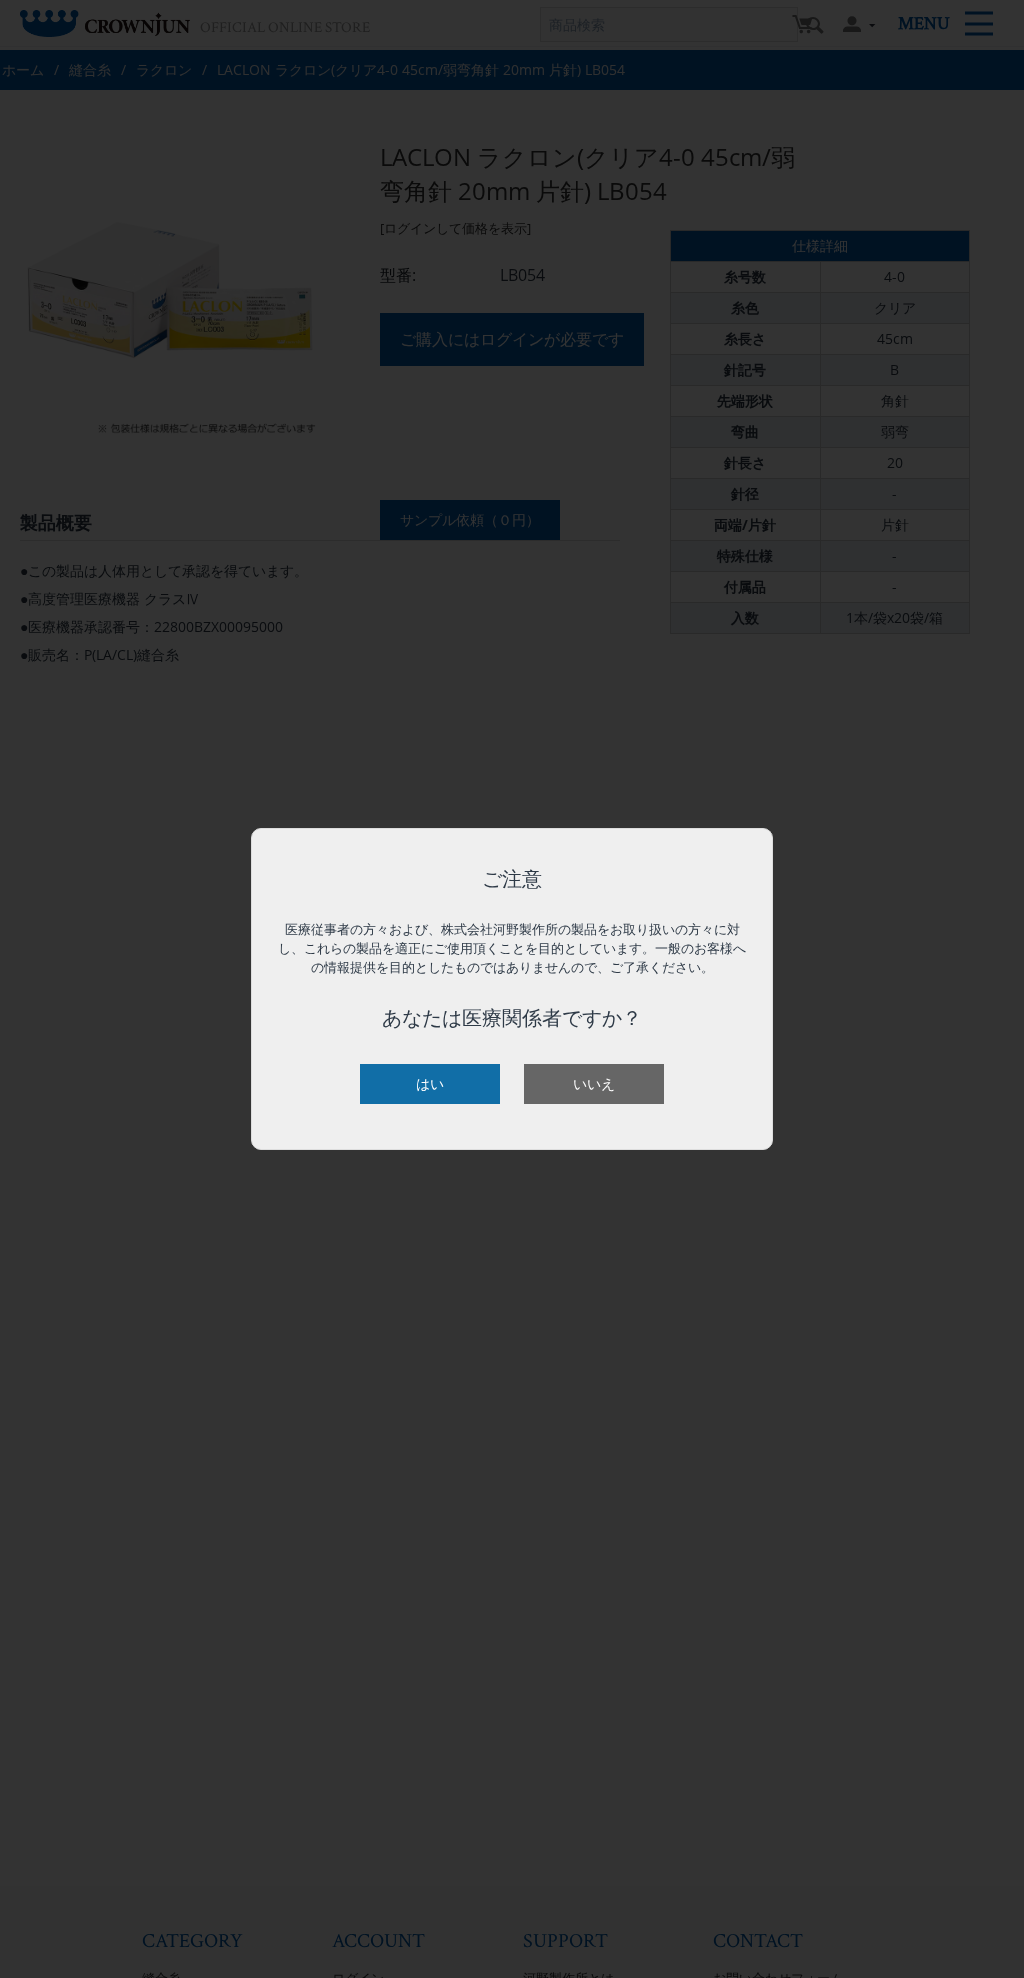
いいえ (594, 1083)
